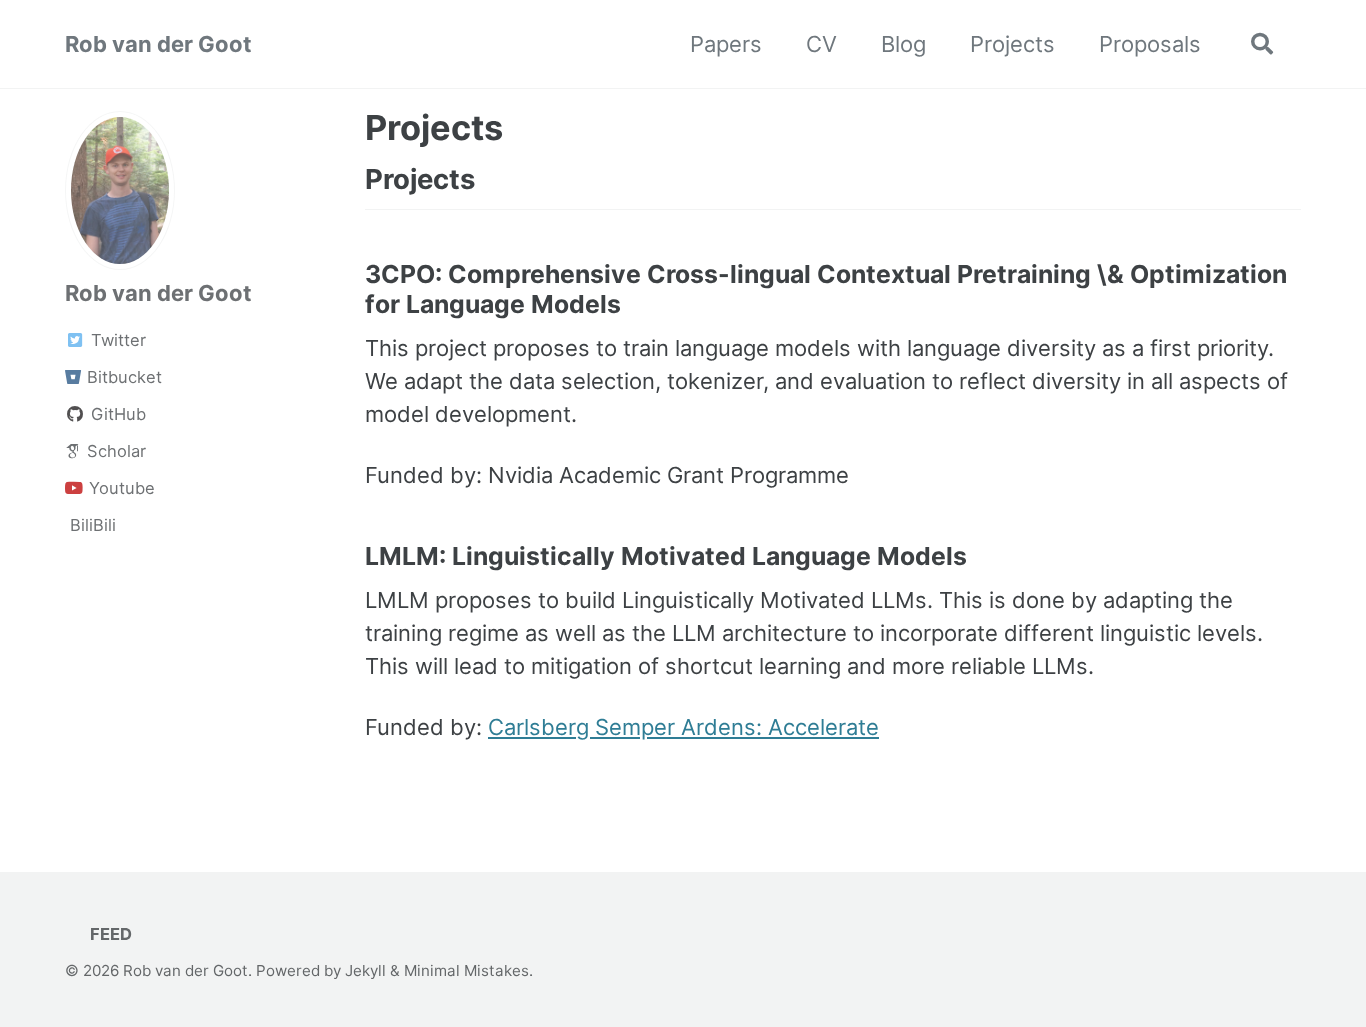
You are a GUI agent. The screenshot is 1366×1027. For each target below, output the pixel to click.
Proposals (1150, 44)
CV (821, 44)
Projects (1012, 44)
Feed (109, 934)
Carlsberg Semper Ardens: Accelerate (683, 727)
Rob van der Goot (158, 44)
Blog (903, 44)
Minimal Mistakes (466, 970)
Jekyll (365, 970)
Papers (726, 44)
